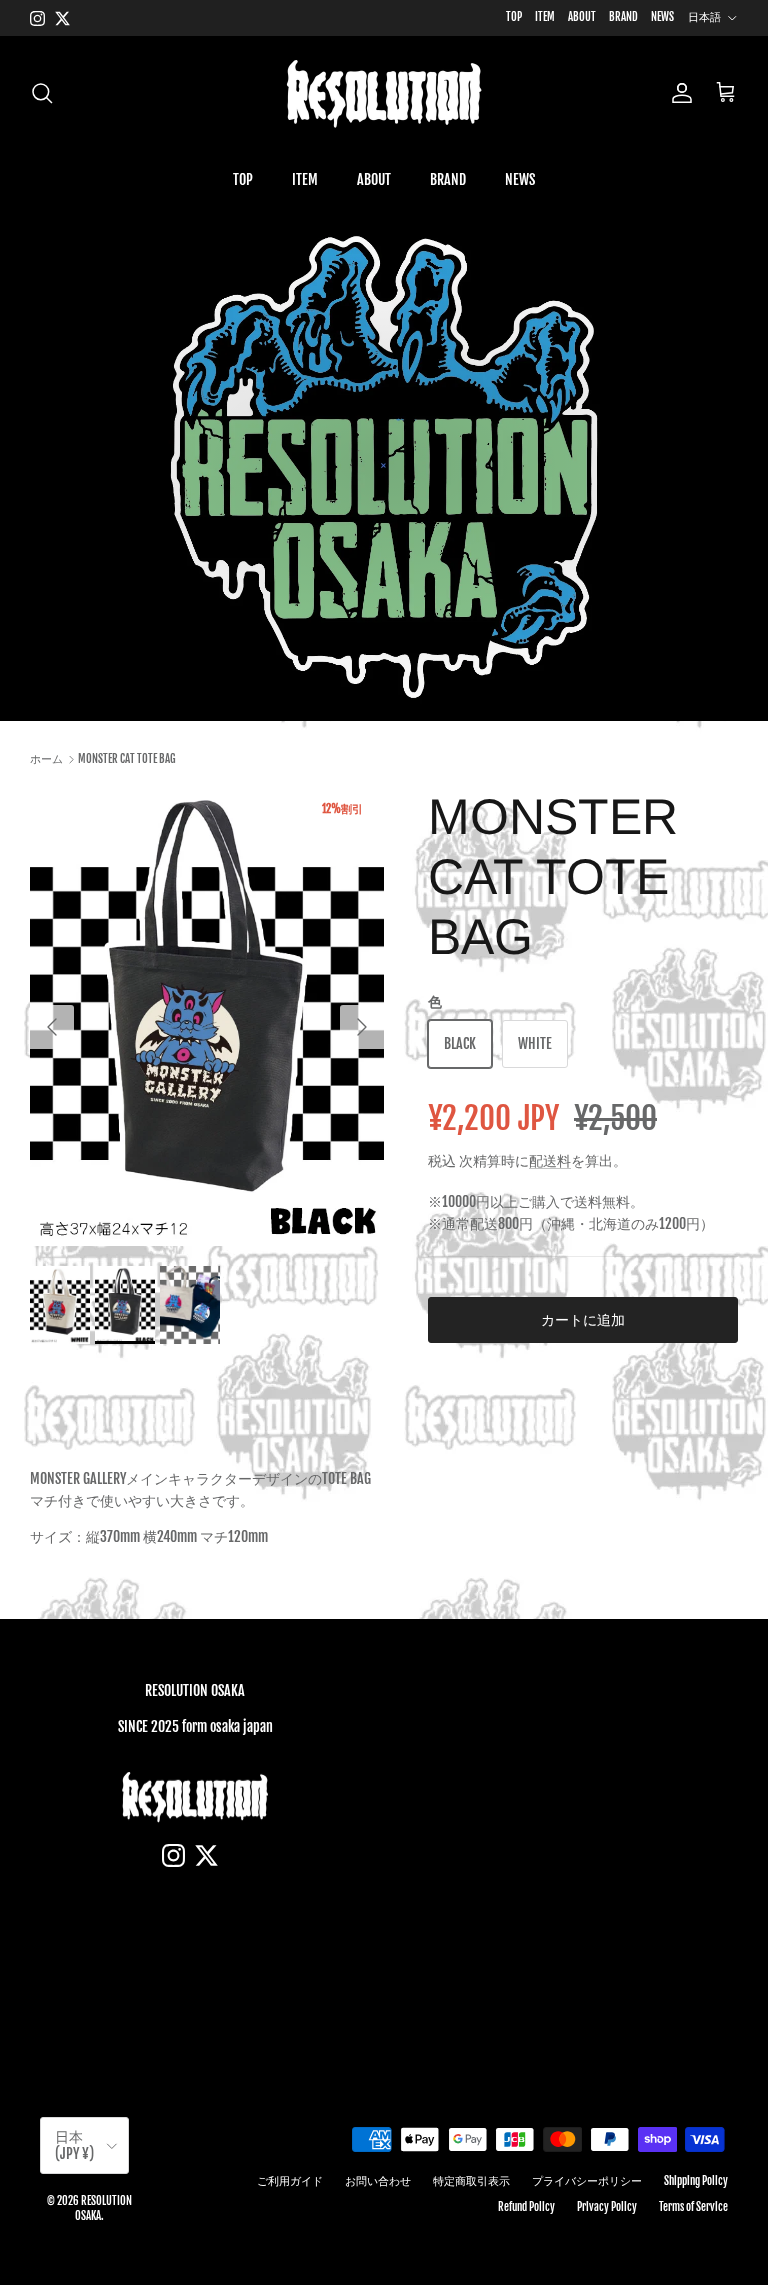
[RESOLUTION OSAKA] (384, 93)
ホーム (46, 759)
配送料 (550, 1160)
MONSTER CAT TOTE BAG (127, 759)
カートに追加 (583, 1319)
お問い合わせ (378, 2181)
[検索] (42, 93)
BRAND (623, 17)
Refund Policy (526, 2207)
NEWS (662, 17)
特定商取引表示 (471, 2181)
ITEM (545, 17)
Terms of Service (693, 2207)
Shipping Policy (696, 2181)
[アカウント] (678, 93)
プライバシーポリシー (587, 2181)
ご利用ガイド (290, 2181)
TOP (514, 17)
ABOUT (582, 17)
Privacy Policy (607, 2207)
